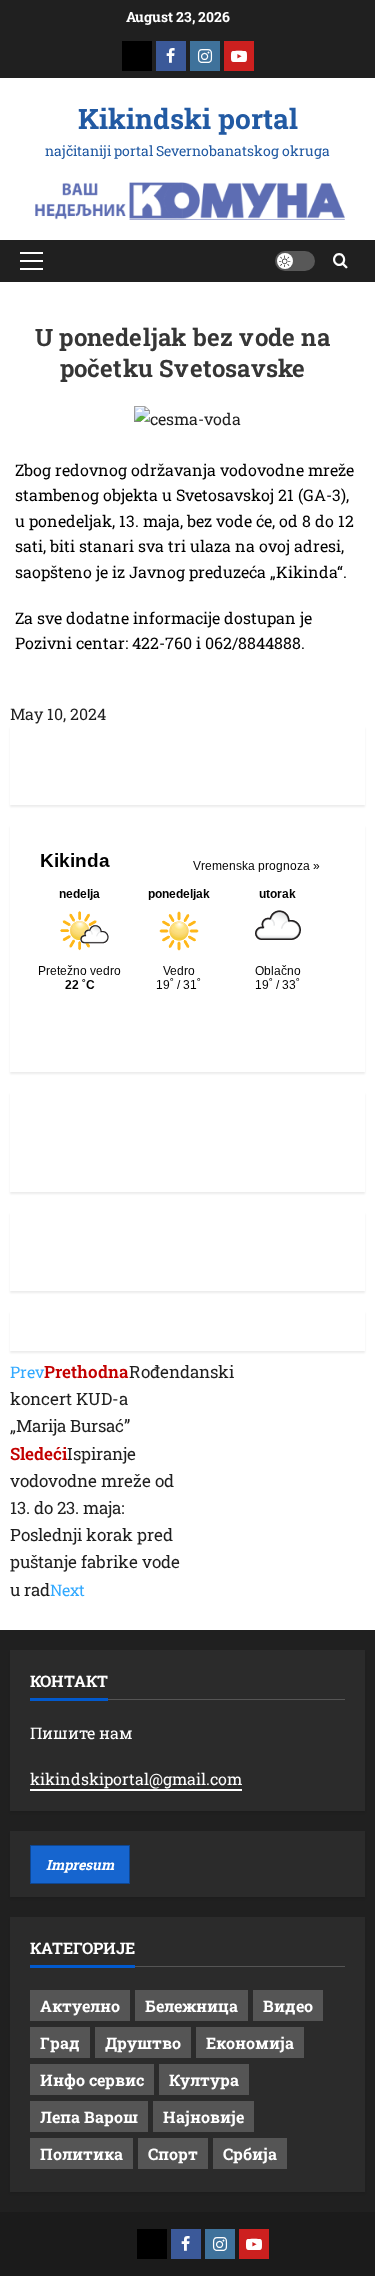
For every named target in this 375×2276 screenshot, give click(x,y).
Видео (288, 2005)
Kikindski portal (188, 118)
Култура (204, 2079)
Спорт (173, 2153)
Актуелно (80, 2005)
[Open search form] (340, 260)
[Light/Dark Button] (295, 261)
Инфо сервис (92, 2079)
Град (60, 2042)
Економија (250, 2042)
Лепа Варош (89, 2116)
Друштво (143, 2042)
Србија (250, 2153)
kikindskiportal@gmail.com (136, 1778)
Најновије (203, 2116)
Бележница (191, 2005)
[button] (31, 261)
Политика (81, 2153)
